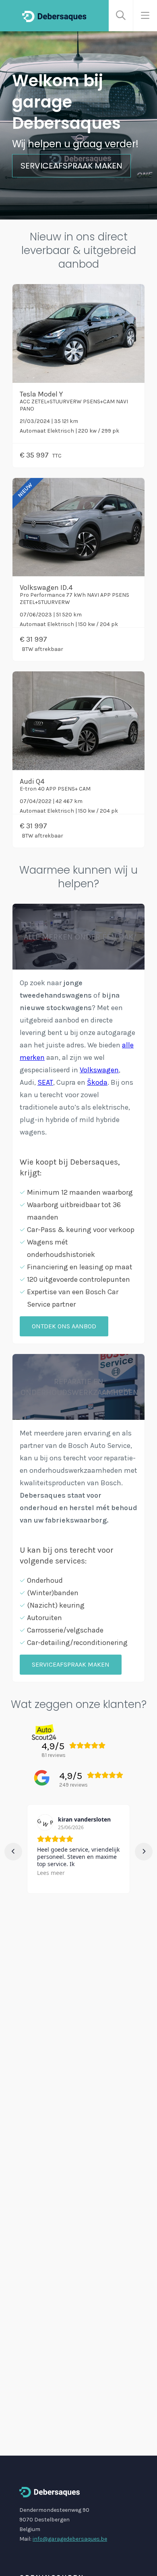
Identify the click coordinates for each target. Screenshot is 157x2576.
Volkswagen (99, 1070)
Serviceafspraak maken (71, 166)
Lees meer (51, 1873)
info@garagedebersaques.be (70, 2539)
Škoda (97, 1082)
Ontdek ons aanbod (64, 1326)
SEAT (45, 1082)
